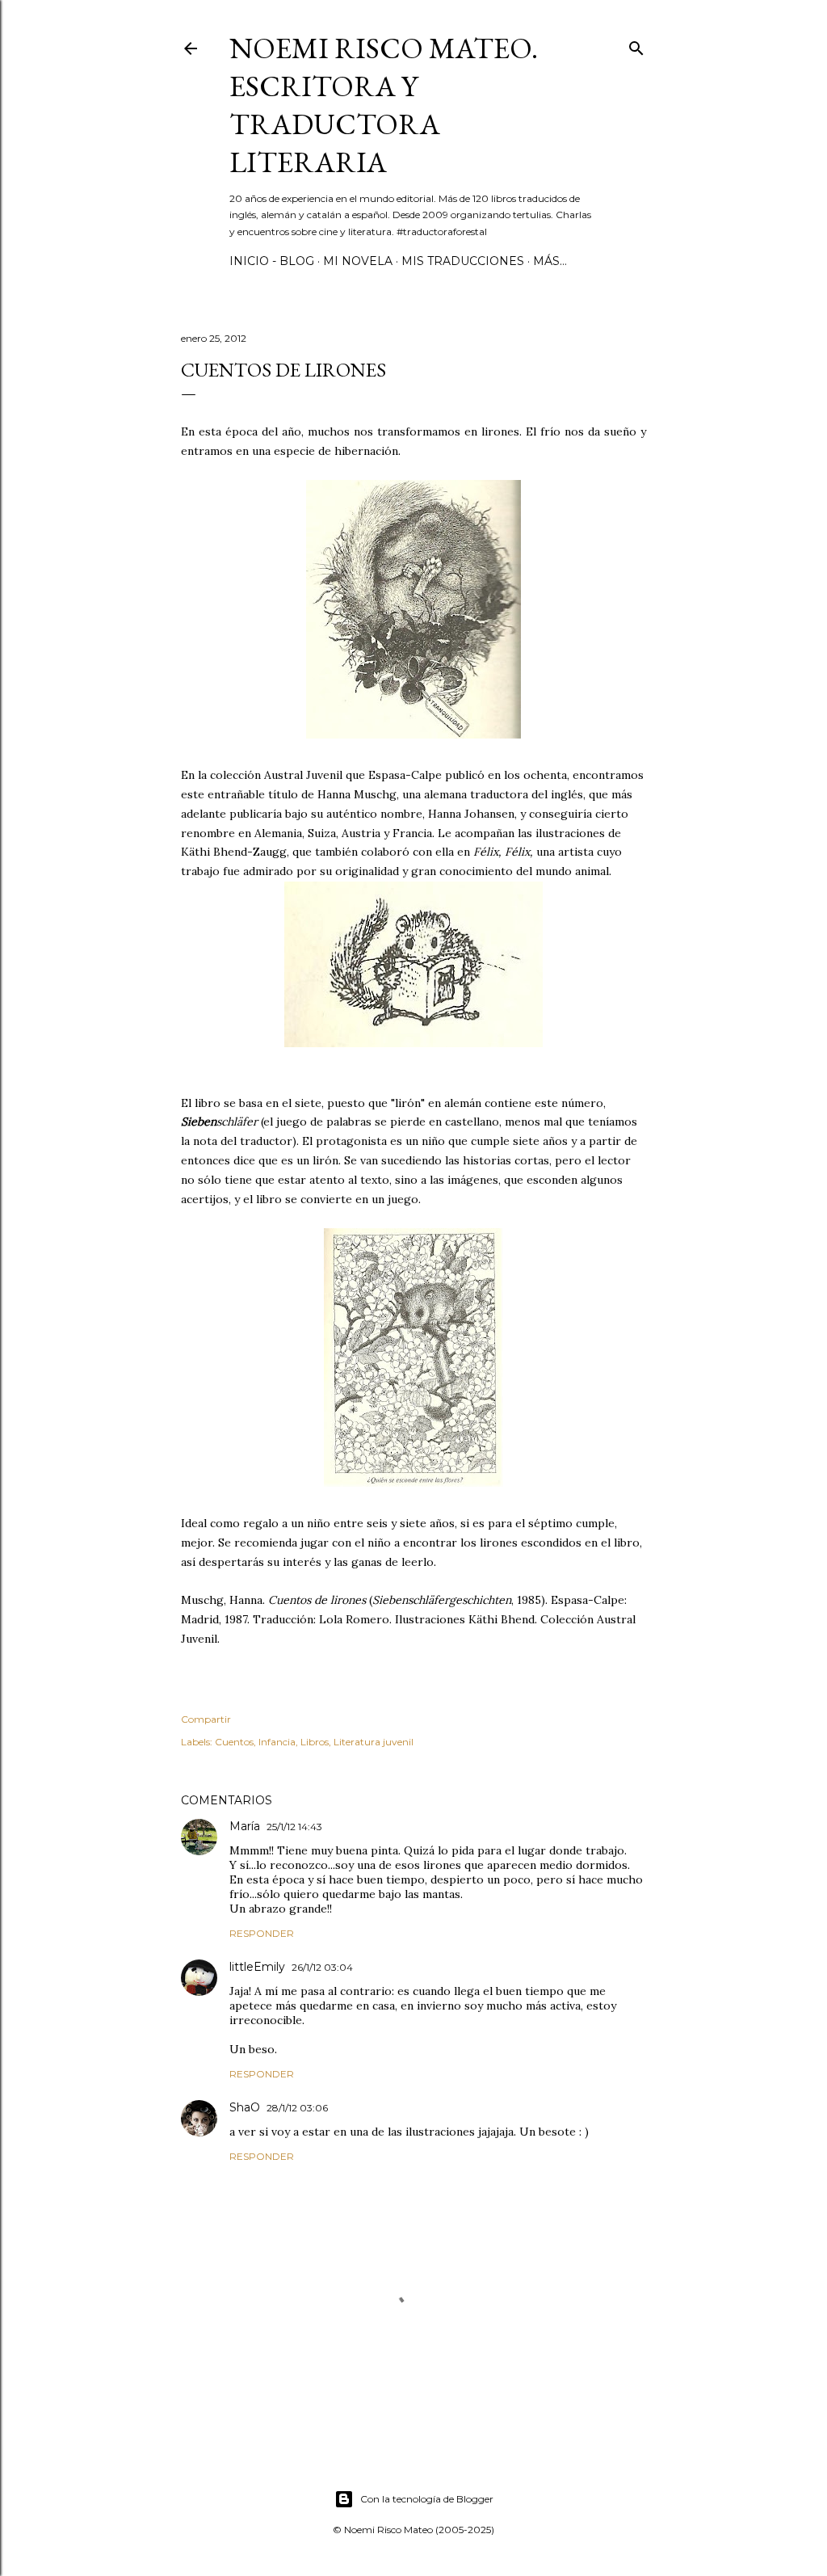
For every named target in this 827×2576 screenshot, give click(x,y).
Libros (315, 1742)
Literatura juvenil (374, 1742)
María (245, 1826)
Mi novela (358, 261)
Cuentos (234, 1742)
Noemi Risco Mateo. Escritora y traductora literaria (384, 105)
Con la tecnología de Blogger (427, 2499)
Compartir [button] (206, 1719)
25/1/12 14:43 (294, 1827)
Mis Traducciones (463, 261)
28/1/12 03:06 (297, 2108)
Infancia (277, 1742)
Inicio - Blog (272, 261)
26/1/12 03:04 (322, 1967)
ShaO (245, 2107)
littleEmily (257, 1967)
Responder (262, 1933)
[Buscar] (636, 45)
